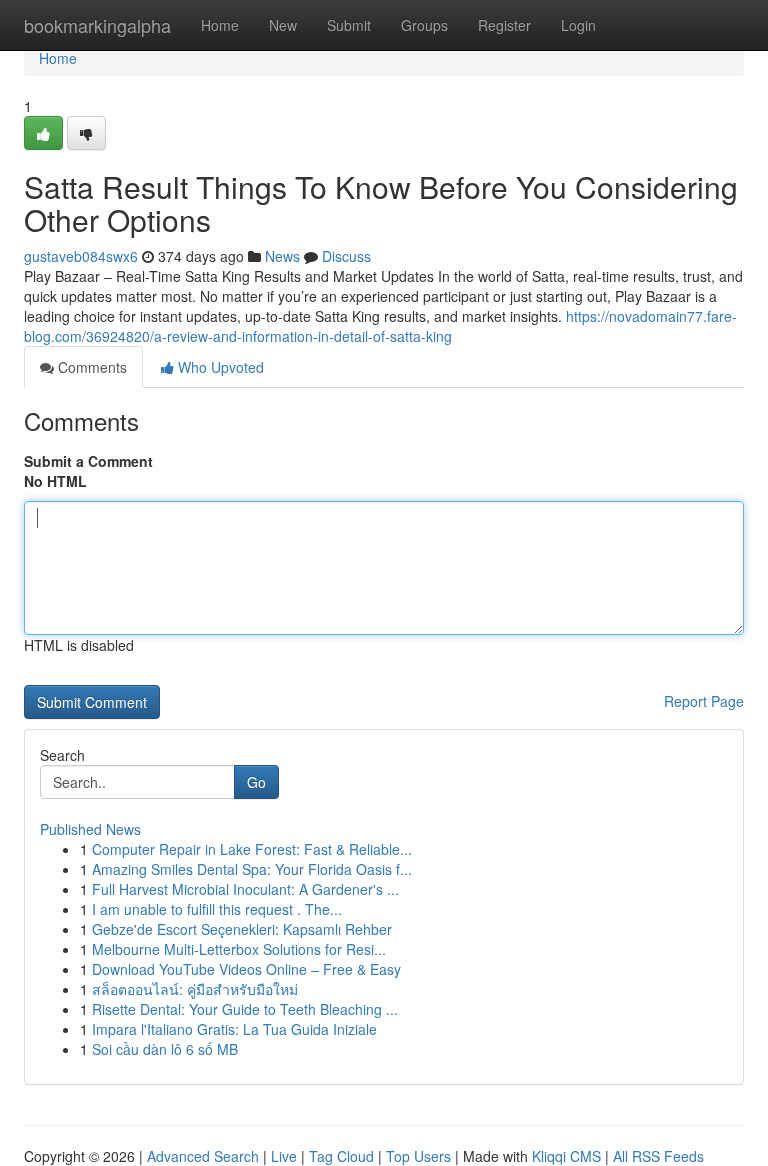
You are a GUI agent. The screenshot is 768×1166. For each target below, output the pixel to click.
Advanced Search (203, 1156)
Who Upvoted (219, 367)
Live (284, 1156)
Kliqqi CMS (566, 1156)
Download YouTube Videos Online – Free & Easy (246, 969)
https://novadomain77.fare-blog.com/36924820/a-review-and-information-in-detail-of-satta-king (380, 326)
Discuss (346, 256)
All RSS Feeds (658, 1156)
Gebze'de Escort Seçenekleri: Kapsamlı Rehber (242, 929)
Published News (90, 829)
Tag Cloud (341, 1156)
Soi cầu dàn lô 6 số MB (165, 1049)
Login (578, 25)
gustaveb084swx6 (81, 256)
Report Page (704, 701)
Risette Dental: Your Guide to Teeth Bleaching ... (245, 1009)
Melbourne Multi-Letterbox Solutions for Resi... (239, 949)
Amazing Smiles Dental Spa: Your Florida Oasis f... (252, 869)
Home (220, 25)
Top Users (418, 1156)
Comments (90, 367)
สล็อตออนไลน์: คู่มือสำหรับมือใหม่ (195, 989)
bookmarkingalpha (97, 25)
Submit (349, 25)
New (283, 25)
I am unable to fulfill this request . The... (217, 909)
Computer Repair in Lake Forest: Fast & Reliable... (252, 849)
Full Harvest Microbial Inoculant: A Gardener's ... (245, 889)
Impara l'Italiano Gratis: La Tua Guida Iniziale (234, 1029)
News (282, 256)
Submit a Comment (88, 461)
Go (256, 782)
